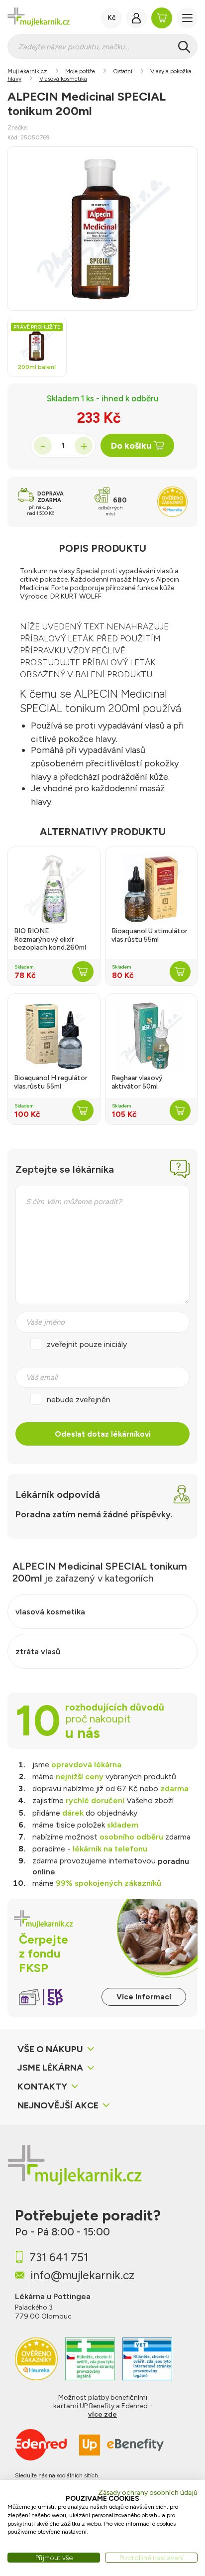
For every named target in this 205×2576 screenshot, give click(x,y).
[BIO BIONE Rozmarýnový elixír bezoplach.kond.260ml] (54, 889)
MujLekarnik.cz (27, 71)
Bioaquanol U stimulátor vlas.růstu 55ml (150, 935)
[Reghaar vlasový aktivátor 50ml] (151, 1036)
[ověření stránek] (90, 2359)
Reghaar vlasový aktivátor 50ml (137, 1082)
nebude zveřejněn (79, 1399)
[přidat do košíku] (83, 972)
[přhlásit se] (136, 18)
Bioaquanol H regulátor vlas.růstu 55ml (51, 1082)
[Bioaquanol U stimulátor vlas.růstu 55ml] (151, 889)
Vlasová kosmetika (63, 79)
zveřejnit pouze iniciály (87, 1344)
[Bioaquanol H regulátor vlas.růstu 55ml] (54, 1036)
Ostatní (123, 71)
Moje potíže (80, 71)
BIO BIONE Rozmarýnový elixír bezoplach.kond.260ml (50, 940)
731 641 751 (59, 2257)
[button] (187, 18)
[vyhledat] (184, 47)
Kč (112, 18)
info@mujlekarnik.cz (82, 2275)
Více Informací (144, 1997)
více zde (102, 2414)
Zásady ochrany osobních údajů (148, 2492)
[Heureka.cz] (36, 2359)
